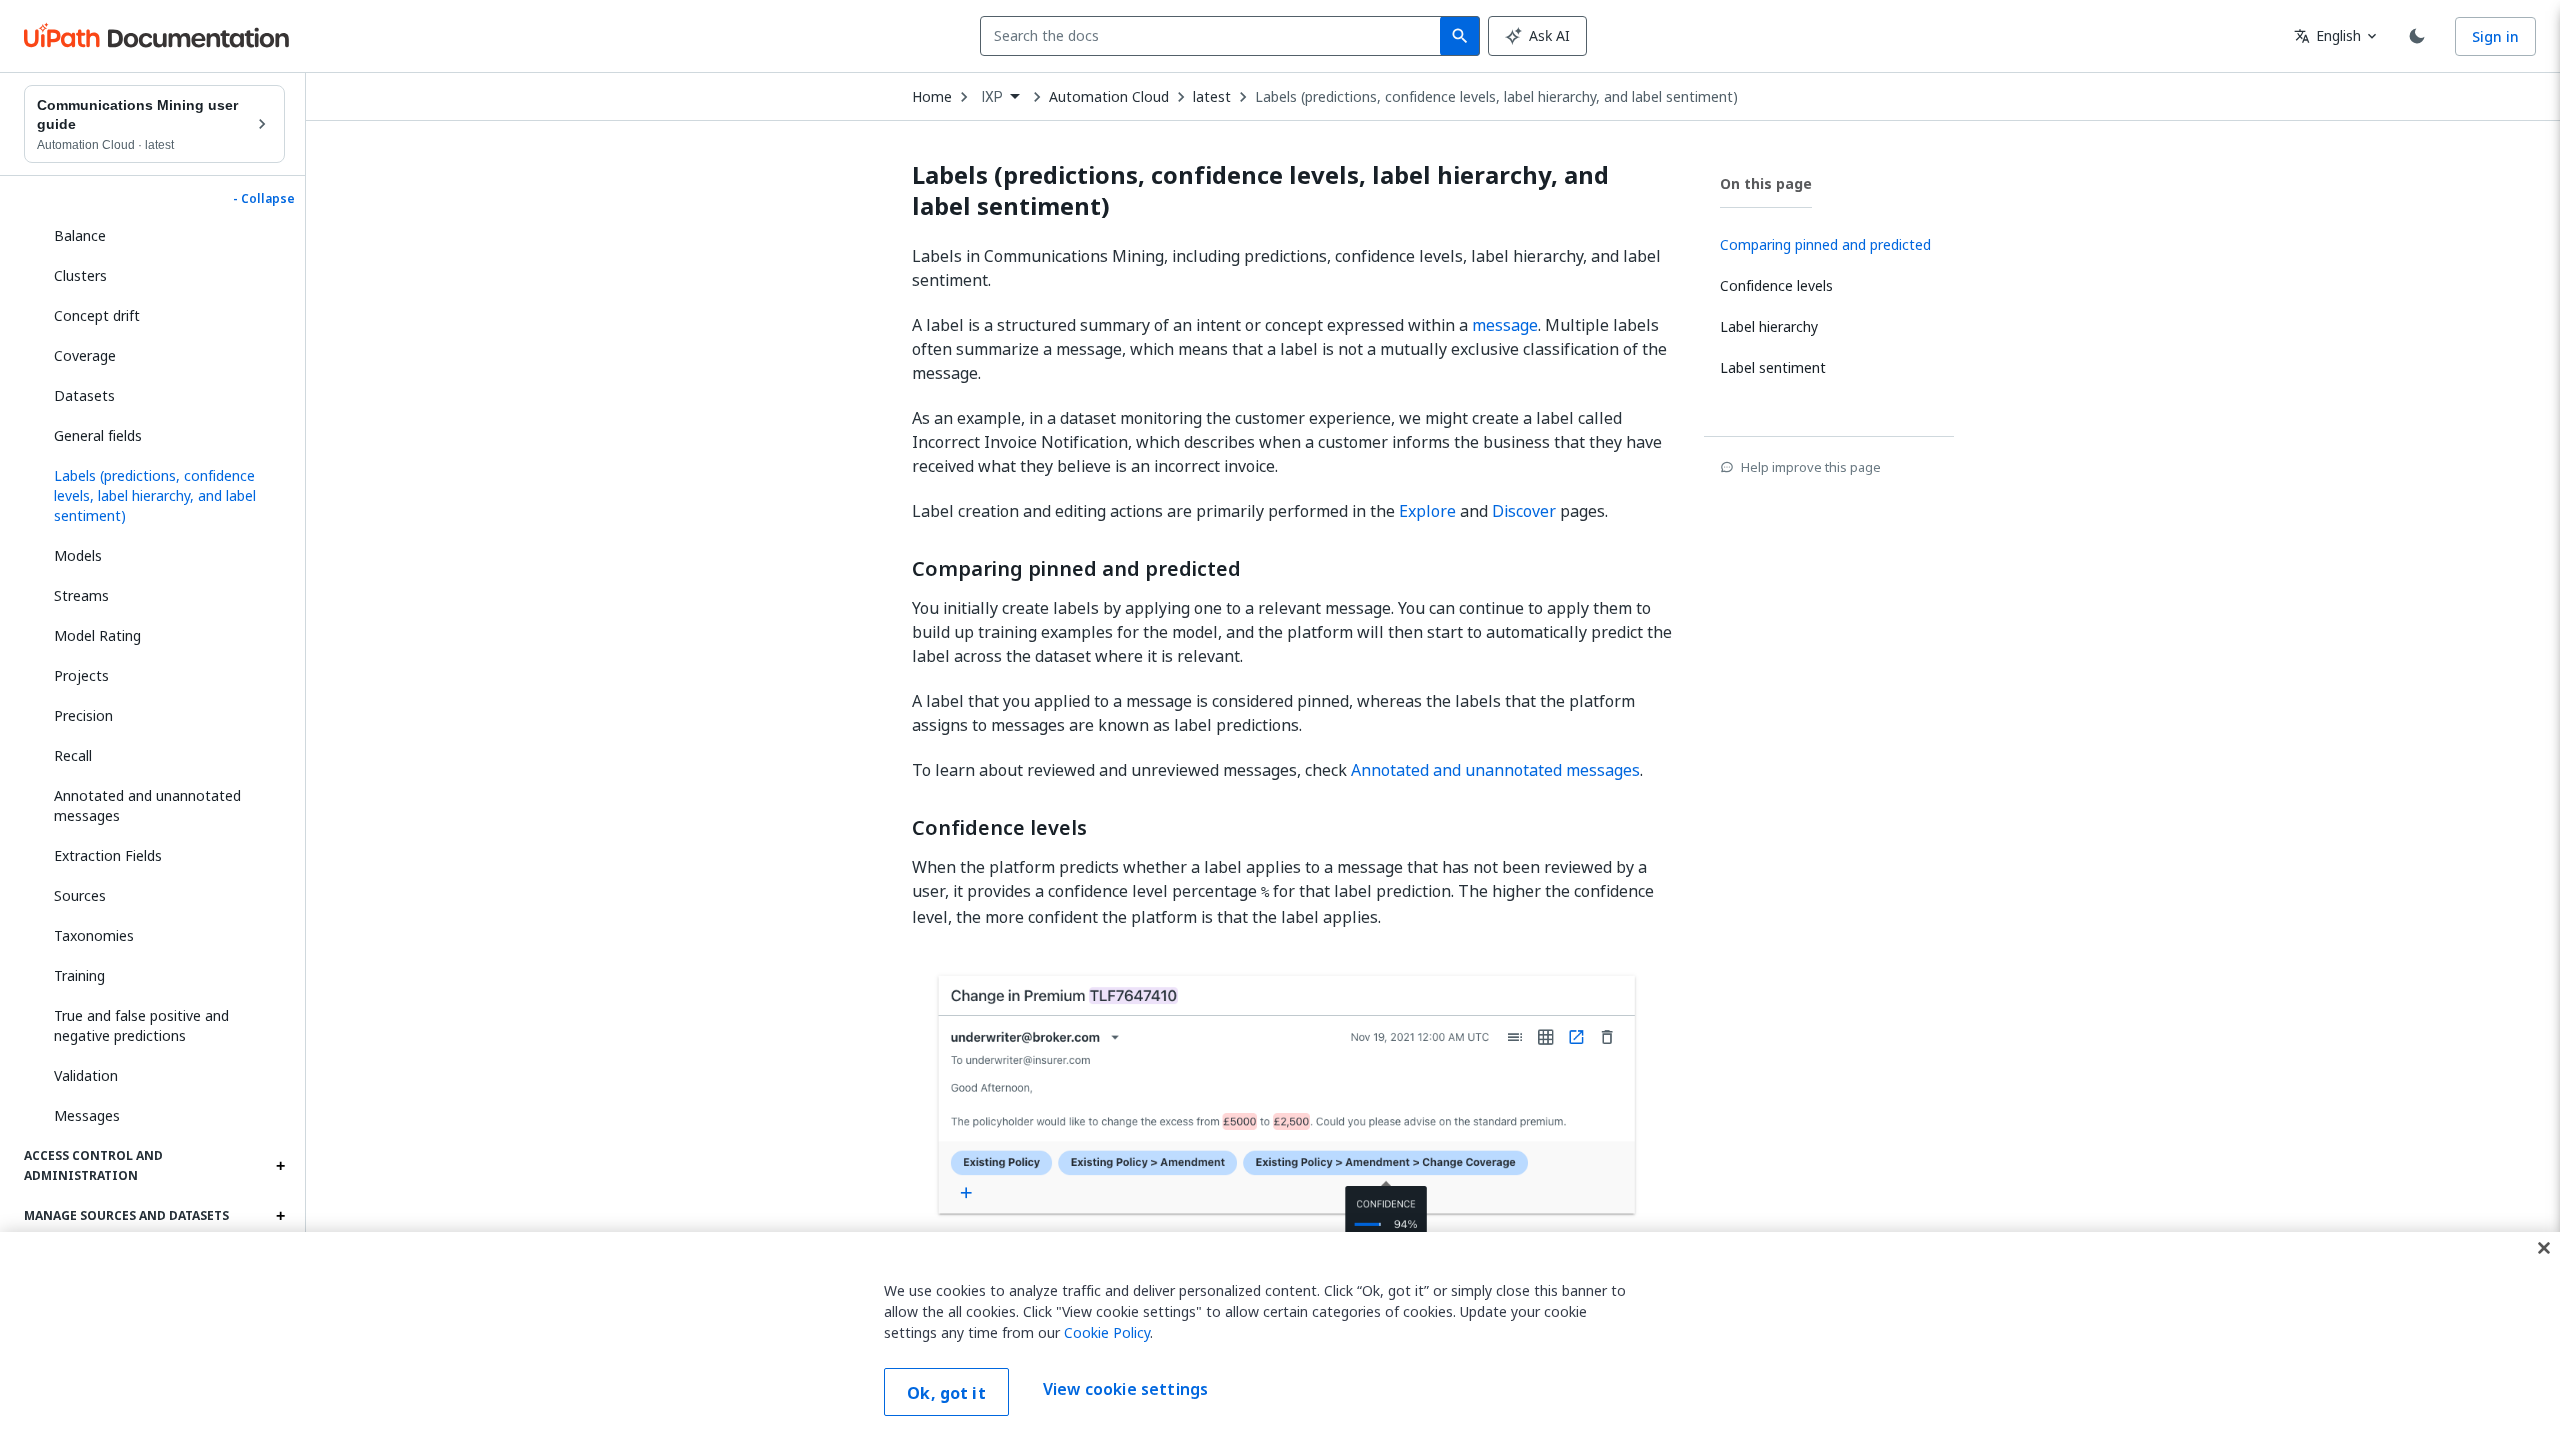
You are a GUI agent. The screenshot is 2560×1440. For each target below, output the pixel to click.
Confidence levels (999, 828)
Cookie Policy (1107, 1332)
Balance (80, 235)
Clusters (80, 275)
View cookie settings (1125, 1390)
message (1505, 325)
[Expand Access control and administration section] (280, 1166)
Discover (1524, 511)
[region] (1280, 1336)
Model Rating (97, 635)
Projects (81, 675)
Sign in (2495, 36)
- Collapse (264, 199)
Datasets (84, 395)
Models (78, 555)
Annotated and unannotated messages (147, 805)
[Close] (2544, 1248)
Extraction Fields (108, 855)
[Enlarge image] (1292, 1128)
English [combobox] (2327, 35)
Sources (80, 895)
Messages (87, 1115)
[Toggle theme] (2417, 36)
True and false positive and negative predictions (141, 1025)
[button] (162, 496)
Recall (73, 755)
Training (79, 975)
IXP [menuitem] (992, 97)
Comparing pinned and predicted (1076, 569)
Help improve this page (1811, 467)
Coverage (85, 355)
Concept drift (97, 315)
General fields (98, 435)
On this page (1766, 183)
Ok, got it (946, 1393)
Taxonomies (94, 935)
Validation (86, 1075)
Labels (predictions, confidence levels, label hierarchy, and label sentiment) (1496, 97)
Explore (1427, 511)
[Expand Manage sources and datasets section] (280, 1216)
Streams (81, 595)
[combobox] (1214, 36)
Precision (83, 715)
